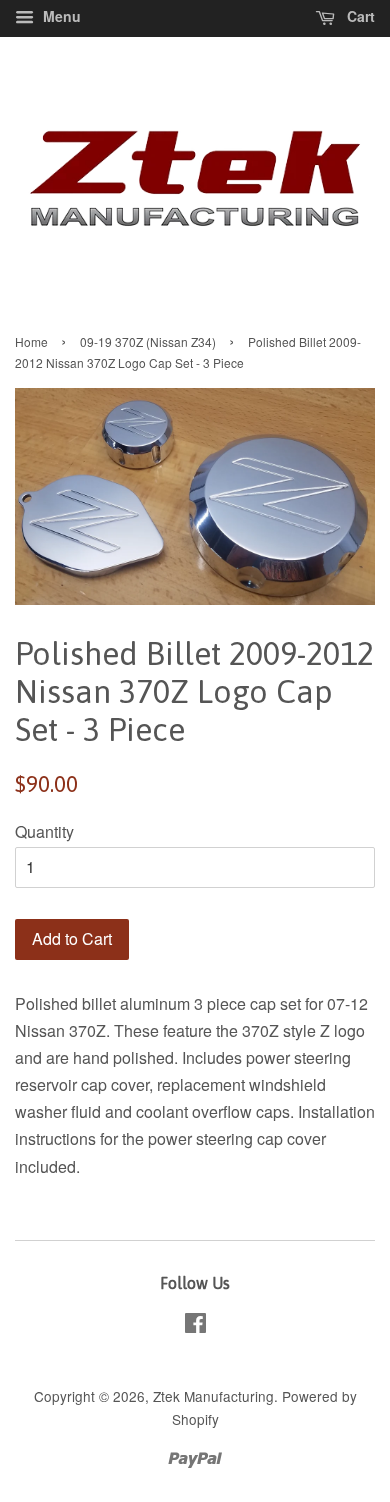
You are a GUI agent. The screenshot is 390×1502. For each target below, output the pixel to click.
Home (31, 341)
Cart (359, 16)
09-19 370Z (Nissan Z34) (148, 341)
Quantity (44, 831)
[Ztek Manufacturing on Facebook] (195, 1326)
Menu (60, 16)
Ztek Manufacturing (213, 1396)
